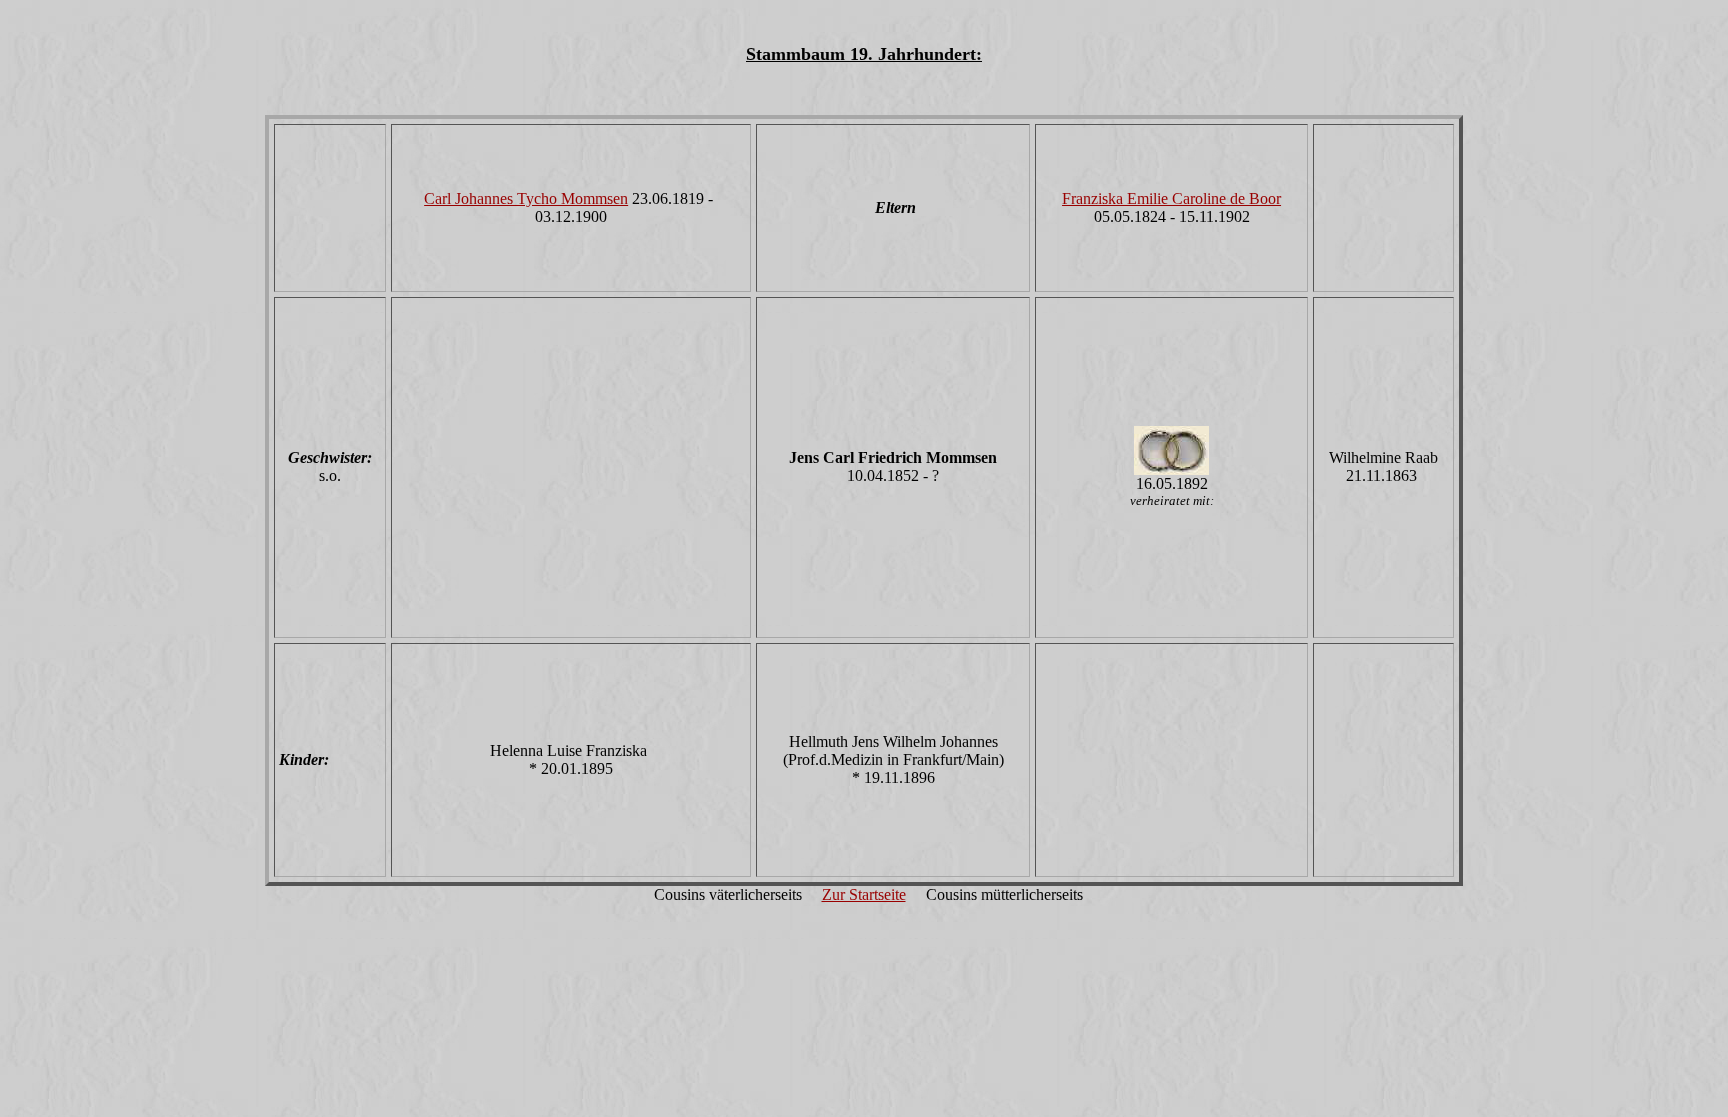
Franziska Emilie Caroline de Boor (1171, 198)
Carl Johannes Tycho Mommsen (526, 198)
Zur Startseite (864, 894)
